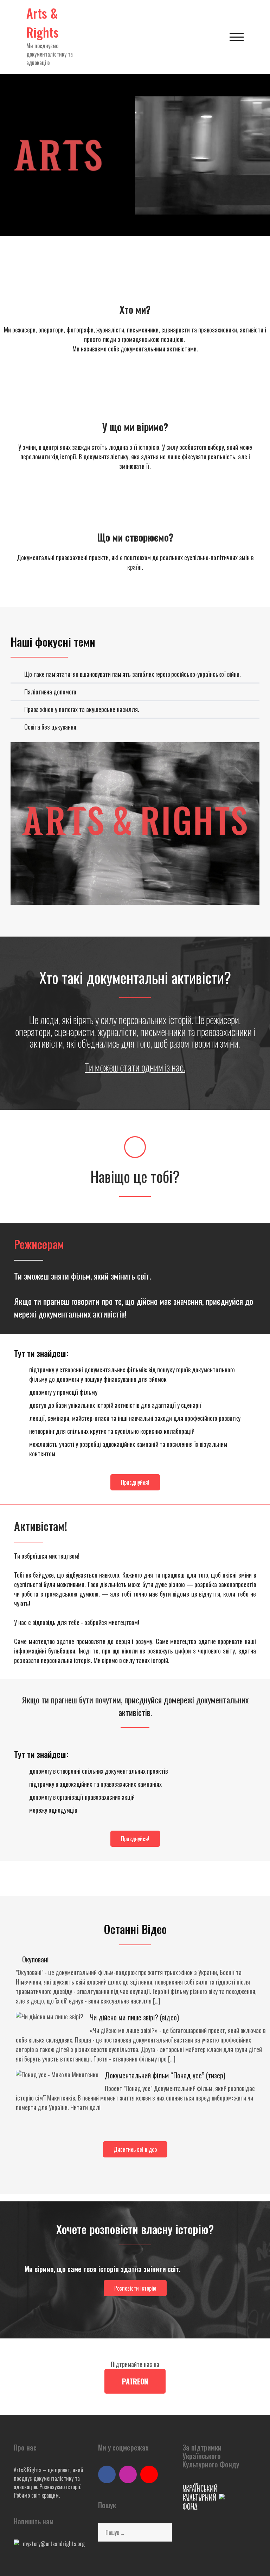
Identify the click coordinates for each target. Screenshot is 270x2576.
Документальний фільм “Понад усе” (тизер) (165, 2075)
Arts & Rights (43, 22)
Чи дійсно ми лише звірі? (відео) (134, 2017)
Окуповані (35, 1959)
